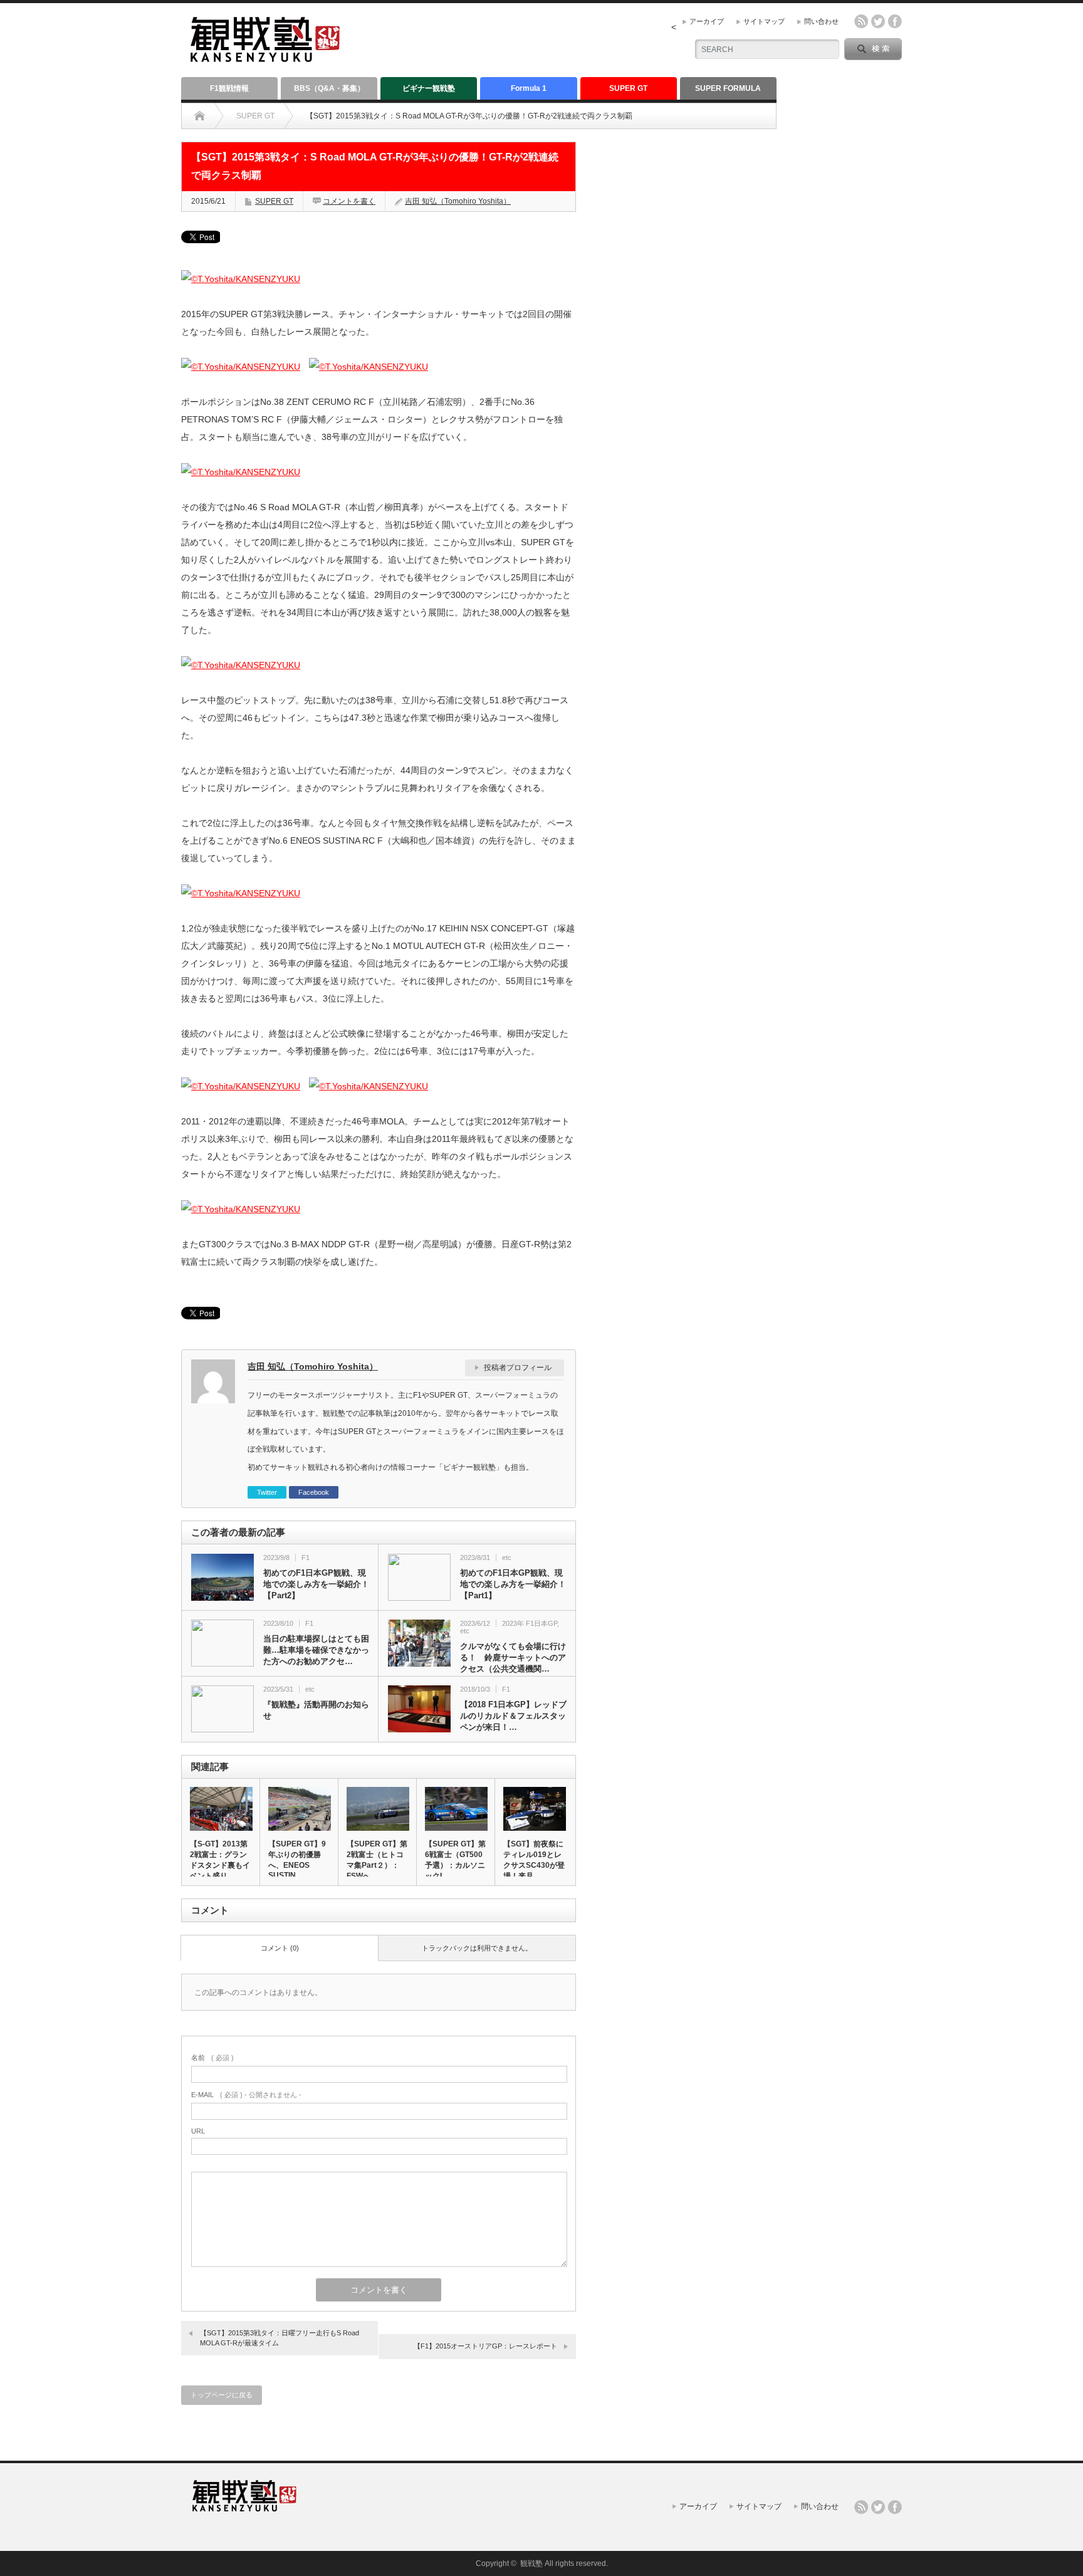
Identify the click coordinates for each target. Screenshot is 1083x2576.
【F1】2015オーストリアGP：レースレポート (485, 2346)
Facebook (314, 1492)
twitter (878, 21)
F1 (306, 1558)
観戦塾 (531, 2563)
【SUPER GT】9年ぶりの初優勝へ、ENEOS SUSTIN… (297, 1860)
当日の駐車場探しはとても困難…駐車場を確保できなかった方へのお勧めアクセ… (316, 1650)
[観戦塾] (265, 57)
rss (861, 21)
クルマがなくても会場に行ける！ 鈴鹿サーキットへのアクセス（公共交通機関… (513, 1657)
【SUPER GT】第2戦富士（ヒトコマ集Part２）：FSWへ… (377, 1860)
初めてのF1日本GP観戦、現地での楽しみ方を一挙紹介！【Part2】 (316, 1584)
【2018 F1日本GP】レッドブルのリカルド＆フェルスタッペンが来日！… (513, 1716)
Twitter (267, 1492)
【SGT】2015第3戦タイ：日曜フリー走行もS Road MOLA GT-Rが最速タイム (280, 2338)
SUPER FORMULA (728, 88)
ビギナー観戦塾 (429, 88)
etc (507, 1558)
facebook (895, 21)
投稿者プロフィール (518, 1368)
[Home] (200, 116)
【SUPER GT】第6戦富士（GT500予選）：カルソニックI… (455, 1860)
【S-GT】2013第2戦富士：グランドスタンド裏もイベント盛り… (220, 1860)
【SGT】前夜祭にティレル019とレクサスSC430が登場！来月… (534, 1860)
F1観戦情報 (229, 88)
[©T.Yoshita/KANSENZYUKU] (241, 279)
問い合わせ (821, 21)
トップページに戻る (222, 2395)
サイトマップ (764, 21)
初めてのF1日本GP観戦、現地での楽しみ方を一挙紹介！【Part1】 (513, 1584)
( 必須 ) (212, 2058)
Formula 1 (529, 88)
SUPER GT (628, 88)
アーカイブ (707, 21)
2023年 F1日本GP (530, 1623)
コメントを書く (349, 201)
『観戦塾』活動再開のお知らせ (316, 1710)
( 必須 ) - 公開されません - (246, 2095)
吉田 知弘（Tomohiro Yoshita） (458, 201)
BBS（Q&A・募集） (329, 88)
